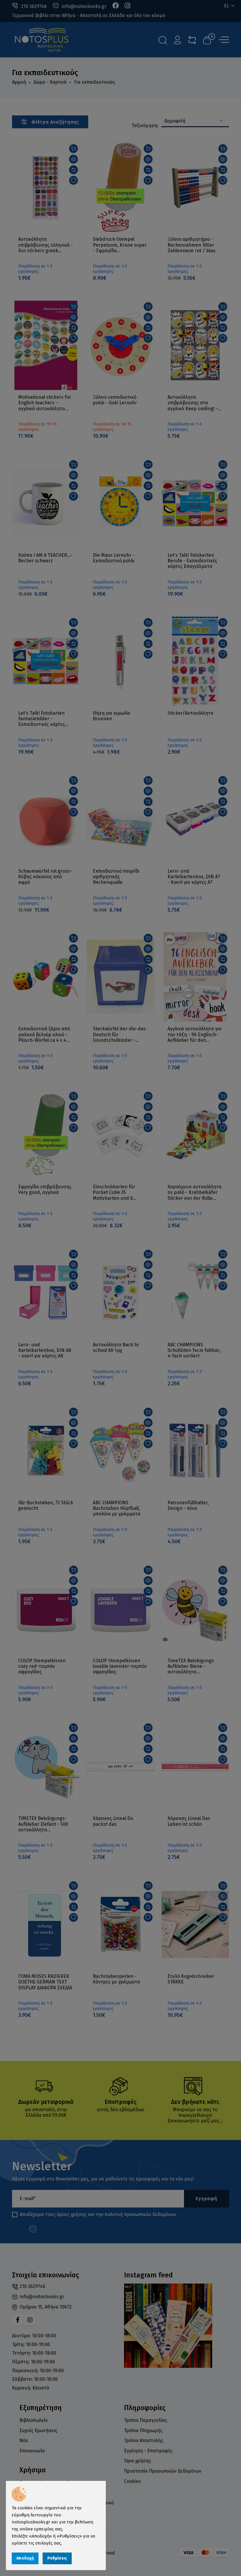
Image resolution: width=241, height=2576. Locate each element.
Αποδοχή (25, 2558)
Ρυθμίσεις (57, 2558)
